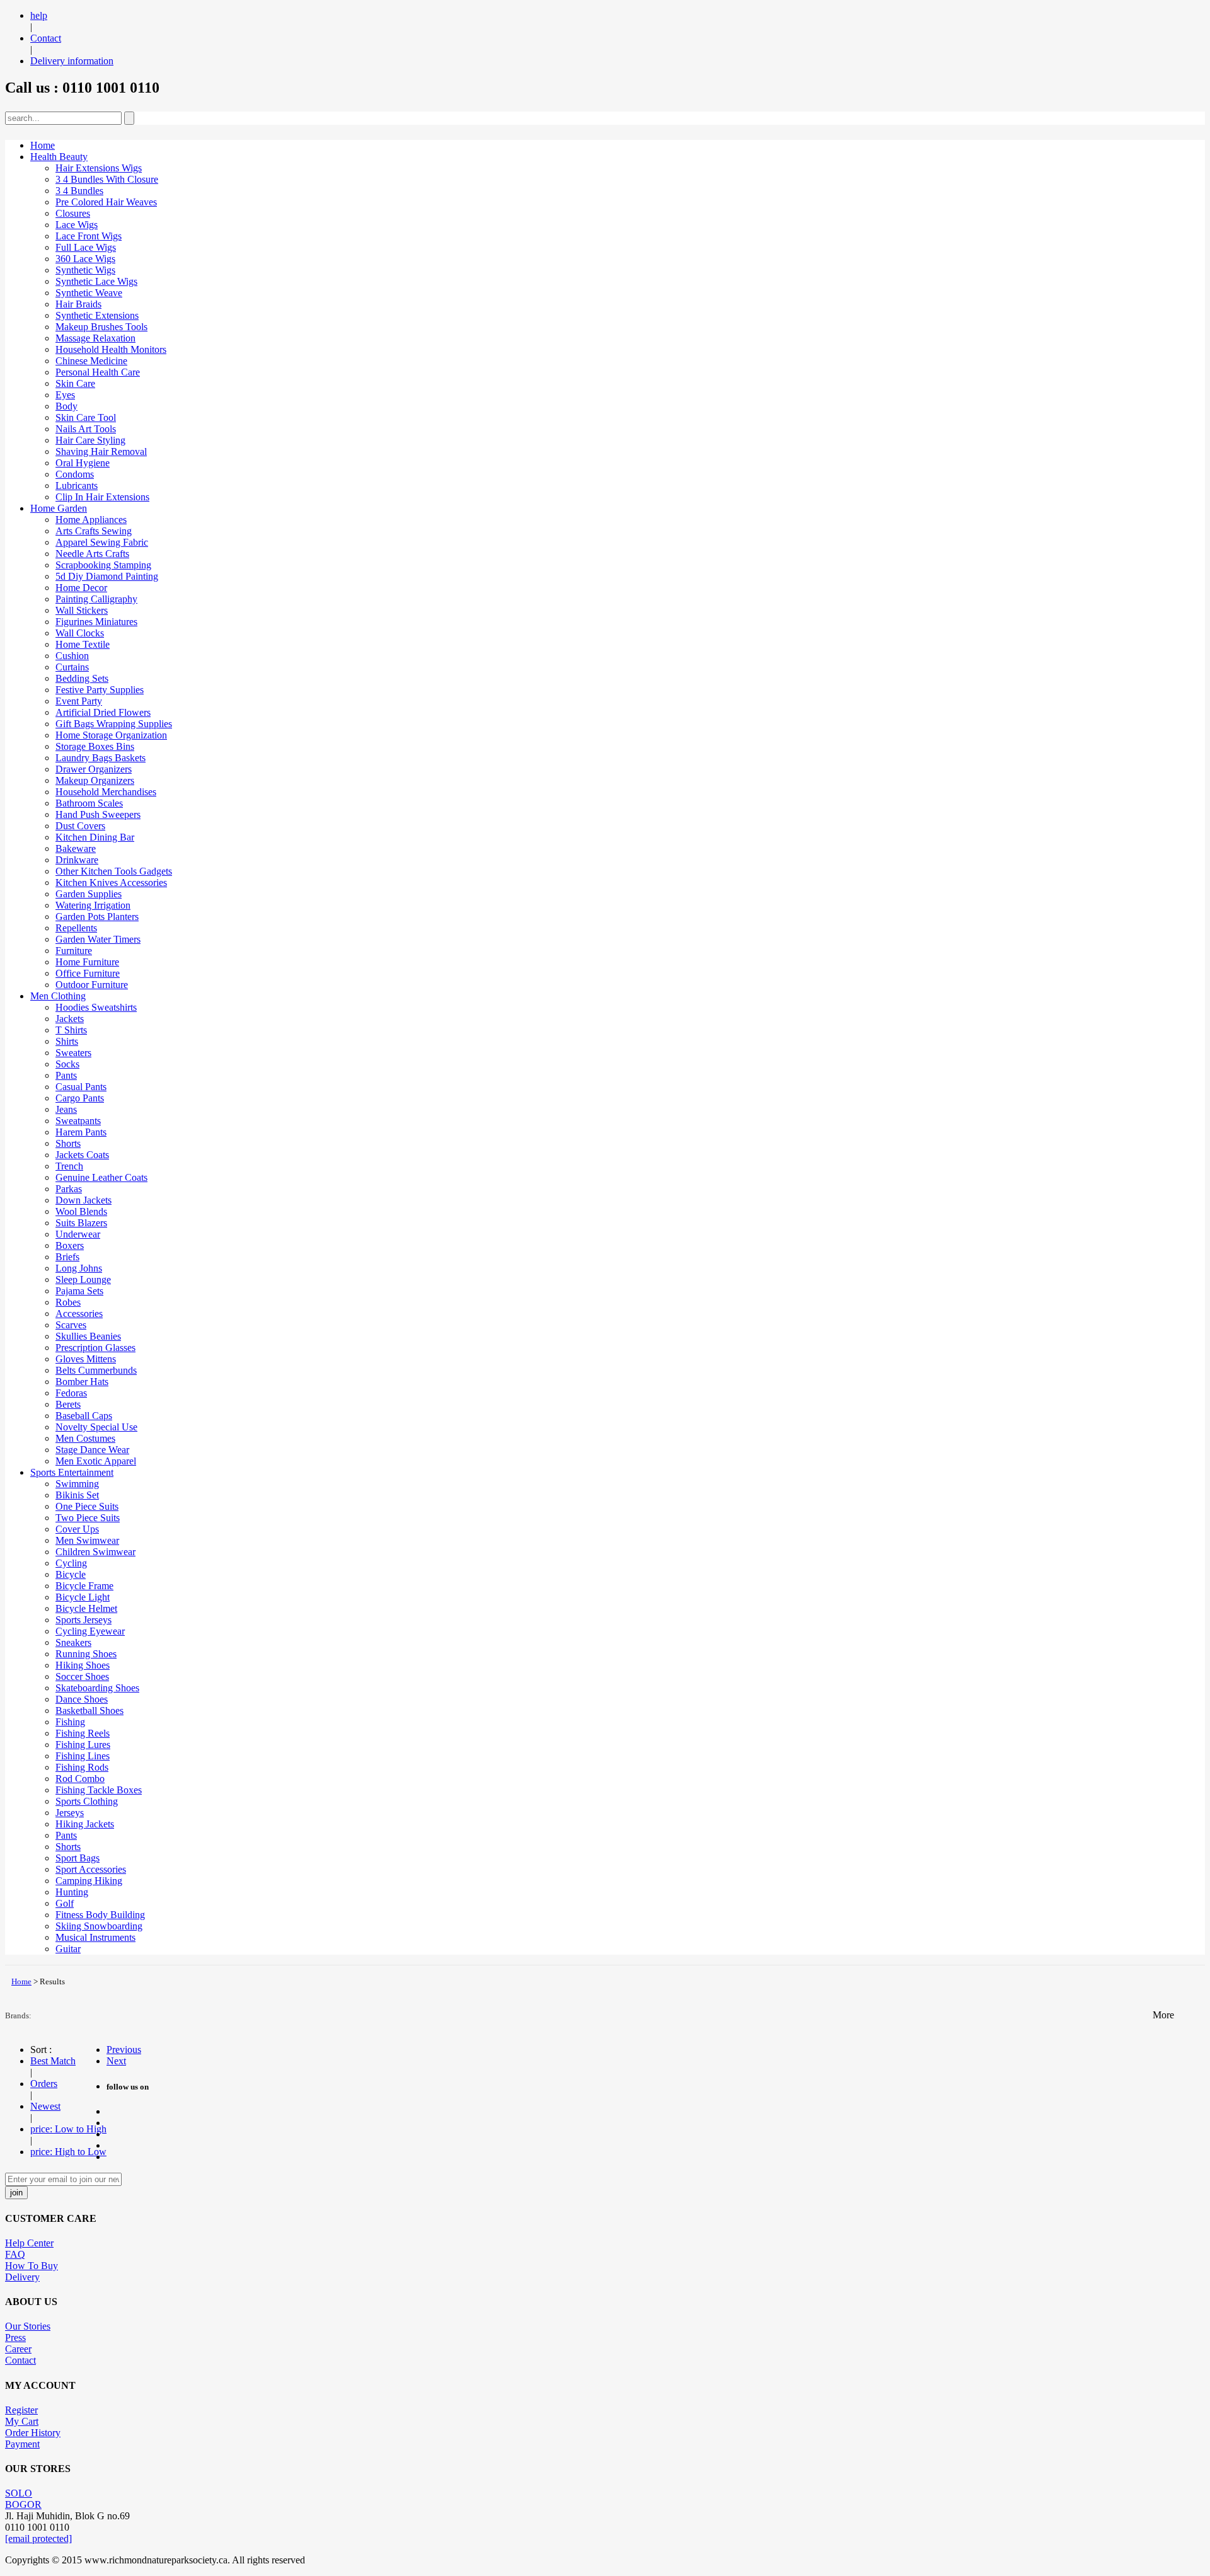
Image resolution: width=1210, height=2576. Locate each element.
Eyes (65, 395)
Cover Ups (77, 1529)
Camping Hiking (89, 1881)
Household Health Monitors (111, 349)
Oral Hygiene (83, 463)
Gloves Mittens (86, 1359)
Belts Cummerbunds (96, 1370)
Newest (45, 2106)
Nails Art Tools (86, 429)
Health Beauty (59, 157)
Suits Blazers (81, 1223)
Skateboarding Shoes (97, 1688)
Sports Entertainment (72, 1472)
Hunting (72, 1892)
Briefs (67, 1257)
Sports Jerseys (84, 1620)
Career (18, 2349)
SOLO (19, 2493)
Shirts (67, 1041)
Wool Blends (81, 1211)
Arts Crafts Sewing (94, 531)
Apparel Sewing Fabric (102, 542)
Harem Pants (81, 1132)
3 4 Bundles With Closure (107, 179)
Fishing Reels (83, 1733)
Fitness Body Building (100, 1915)
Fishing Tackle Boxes (99, 1790)
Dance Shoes (82, 1699)
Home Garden (59, 508)
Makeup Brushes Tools (101, 327)
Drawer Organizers (94, 769)
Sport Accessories (91, 1869)
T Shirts (71, 1030)
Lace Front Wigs (89, 236)
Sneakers (73, 1642)
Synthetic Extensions (97, 315)
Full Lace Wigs (86, 247)
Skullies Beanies (88, 1336)
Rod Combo (80, 1779)
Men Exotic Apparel (96, 1461)
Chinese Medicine (91, 361)
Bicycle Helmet (86, 1608)
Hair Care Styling (90, 440)
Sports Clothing (87, 1801)
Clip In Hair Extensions (102, 497)
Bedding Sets (82, 678)
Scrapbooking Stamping (103, 565)
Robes (68, 1302)
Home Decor (81, 588)
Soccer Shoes (82, 1676)
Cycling (71, 1563)
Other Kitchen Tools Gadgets (114, 871)
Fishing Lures (83, 1745)
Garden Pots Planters (97, 917)
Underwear (78, 1234)
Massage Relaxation (95, 338)
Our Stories (28, 2326)
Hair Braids (78, 304)
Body (66, 406)
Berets (68, 1404)
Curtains (72, 667)
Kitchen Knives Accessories (111, 883)
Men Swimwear (87, 1540)
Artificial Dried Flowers (103, 712)
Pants (66, 1075)
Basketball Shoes (89, 1711)
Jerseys (70, 1813)
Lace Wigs (77, 225)
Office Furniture (88, 973)
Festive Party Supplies (100, 690)
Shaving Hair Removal (101, 451)
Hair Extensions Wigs (99, 168)
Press (15, 2337)
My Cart (22, 2421)
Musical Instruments (95, 1937)
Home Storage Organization (111, 735)
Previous (124, 2050)
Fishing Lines (83, 1756)
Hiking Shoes (83, 1665)
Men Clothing (58, 996)
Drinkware (77, 860)
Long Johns (79, 1268)
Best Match (53, 2061)
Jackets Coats (82, 1155)
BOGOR (23, 2504)
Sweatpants (78, 1121)
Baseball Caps (84, 1416)
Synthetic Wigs (85, 270)
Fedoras (71, 1393)
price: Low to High (68, 2129)
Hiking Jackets (85, 1824)
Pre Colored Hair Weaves (106, 202)
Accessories (79, 1314)
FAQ (15, 2254)
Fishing (70, 1722)
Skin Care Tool (86, 417)
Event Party (79, 701)
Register (21, 2410)
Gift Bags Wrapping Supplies (114, 724)
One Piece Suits (87, 1506)
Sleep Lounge (83, 1279)
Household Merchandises (106, 792)
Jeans (66, 1109)
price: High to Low (68, 2152)
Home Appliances (91, 520)
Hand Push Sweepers (98, 814)
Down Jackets (84, 1200)
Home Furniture (87, 962)
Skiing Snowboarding (99, 1926)
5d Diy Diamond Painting (107, 576)
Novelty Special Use (96, 1427)
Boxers (70, 1245)
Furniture (74, 951)
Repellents (76, 928)
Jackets (70, 1019)
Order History (33, 2433)
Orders (44, 2084)
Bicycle (71, 1574)
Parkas (69, 1189)
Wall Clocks (80, 633)
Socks (67, 1064)
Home (43, 145)
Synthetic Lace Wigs (96, 281)
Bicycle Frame (84, 1586)
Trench (69, 1166)
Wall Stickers (82, 610)
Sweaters (73, 1053)
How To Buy (32, 2266)
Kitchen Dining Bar (95, 837)
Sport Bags (78, 1858)
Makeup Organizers (95, 780)
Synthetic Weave (89, 293)
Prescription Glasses (95, 1348)
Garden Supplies (89, 894)
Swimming (77, 1484)
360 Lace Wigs (85, 259)
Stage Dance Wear (92, 1450)
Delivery (22, 2277)
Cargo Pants (80, 1098)
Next (116, 2061)
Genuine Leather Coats (101, 1177)
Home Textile (83, 644)
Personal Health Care (98, 372)
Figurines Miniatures (96, 622)
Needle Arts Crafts (92, 554)
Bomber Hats (82, 1382)
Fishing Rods (82, 1767)
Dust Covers (80, 826)
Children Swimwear (95, 1552)
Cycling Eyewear (90, 1631)
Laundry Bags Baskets (101, 758)
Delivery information (72, 61)
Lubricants (77, 486)
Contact (46, 38)
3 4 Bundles (79, 191)
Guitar (68, 1949)
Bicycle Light (83, 1597)
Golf (65, 1903)
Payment (22, 2444)
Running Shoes (86, 1654)
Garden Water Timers (98, 939)
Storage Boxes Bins (95, 746)
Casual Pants (81, 1087)
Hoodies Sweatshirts (96, 1007)
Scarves (71, 1325)
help (39, 15)
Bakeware (76, 848)
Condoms (75, 474)
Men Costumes (85, 1438)
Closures (73, 213)
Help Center (29, 2243)
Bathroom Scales (89, 803)
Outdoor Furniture (92, 985)
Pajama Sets (79, 1291)
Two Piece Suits (88, 1518)
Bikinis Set (77, 1495)
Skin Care (75, 383)
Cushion (72, 656)
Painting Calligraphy (96, 599)
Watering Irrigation (93, 905)
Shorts (68, 1143)
